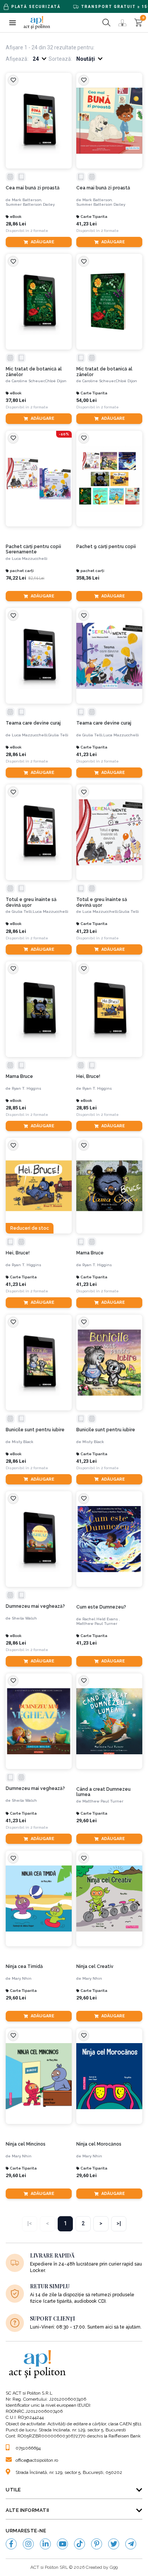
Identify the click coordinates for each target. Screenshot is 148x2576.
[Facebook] (11, 2544)
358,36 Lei (88, 578)
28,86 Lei (16, 224)
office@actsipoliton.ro (37, 2460)
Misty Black (23, 1442)
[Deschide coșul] (138, 23)
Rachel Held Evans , (101, 1619)
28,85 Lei (16, 1108)
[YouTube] (62, 2544)
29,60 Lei (87, 1821)
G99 (114, 2567)
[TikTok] (80, 2544)
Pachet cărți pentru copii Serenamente (33, 549)
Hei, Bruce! (88, 1076)
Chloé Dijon (56, 381)
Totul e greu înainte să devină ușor (31, 902)
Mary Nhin (22, 1978)
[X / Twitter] (114, 2544)
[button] (12, 23)
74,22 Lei (16, 578)
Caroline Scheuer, (28, 381)
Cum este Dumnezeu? (101, 1607)
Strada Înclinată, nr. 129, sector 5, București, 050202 (69, 2472)
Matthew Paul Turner (97, 1624)
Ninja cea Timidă (24, 1966)
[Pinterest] (97, 2544)
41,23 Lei (87, 224)
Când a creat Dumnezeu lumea (103, 1792)
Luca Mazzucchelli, (30, 735)
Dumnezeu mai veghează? (35, 1606)
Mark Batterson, (27, 200)
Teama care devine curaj (33, 723)
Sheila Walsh (24, 1618)
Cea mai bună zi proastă (33, 188)
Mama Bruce (19, 1076)
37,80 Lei (16, 400)
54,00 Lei (87, 400)
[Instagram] (28, 2544)
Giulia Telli (58, 735)
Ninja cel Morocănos (99, 2144)
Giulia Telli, (93, 735)
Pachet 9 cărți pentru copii (106, 547)
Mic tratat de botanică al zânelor (34, 372)
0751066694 (28, 2448)
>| (119, 2223)
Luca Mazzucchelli (30, 559)
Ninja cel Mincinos (26, 2144)
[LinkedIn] (45, 2544)
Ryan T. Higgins (27, 1088)
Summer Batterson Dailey (30, 204)
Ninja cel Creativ (95, 1966)
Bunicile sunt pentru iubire (35, 1430)
